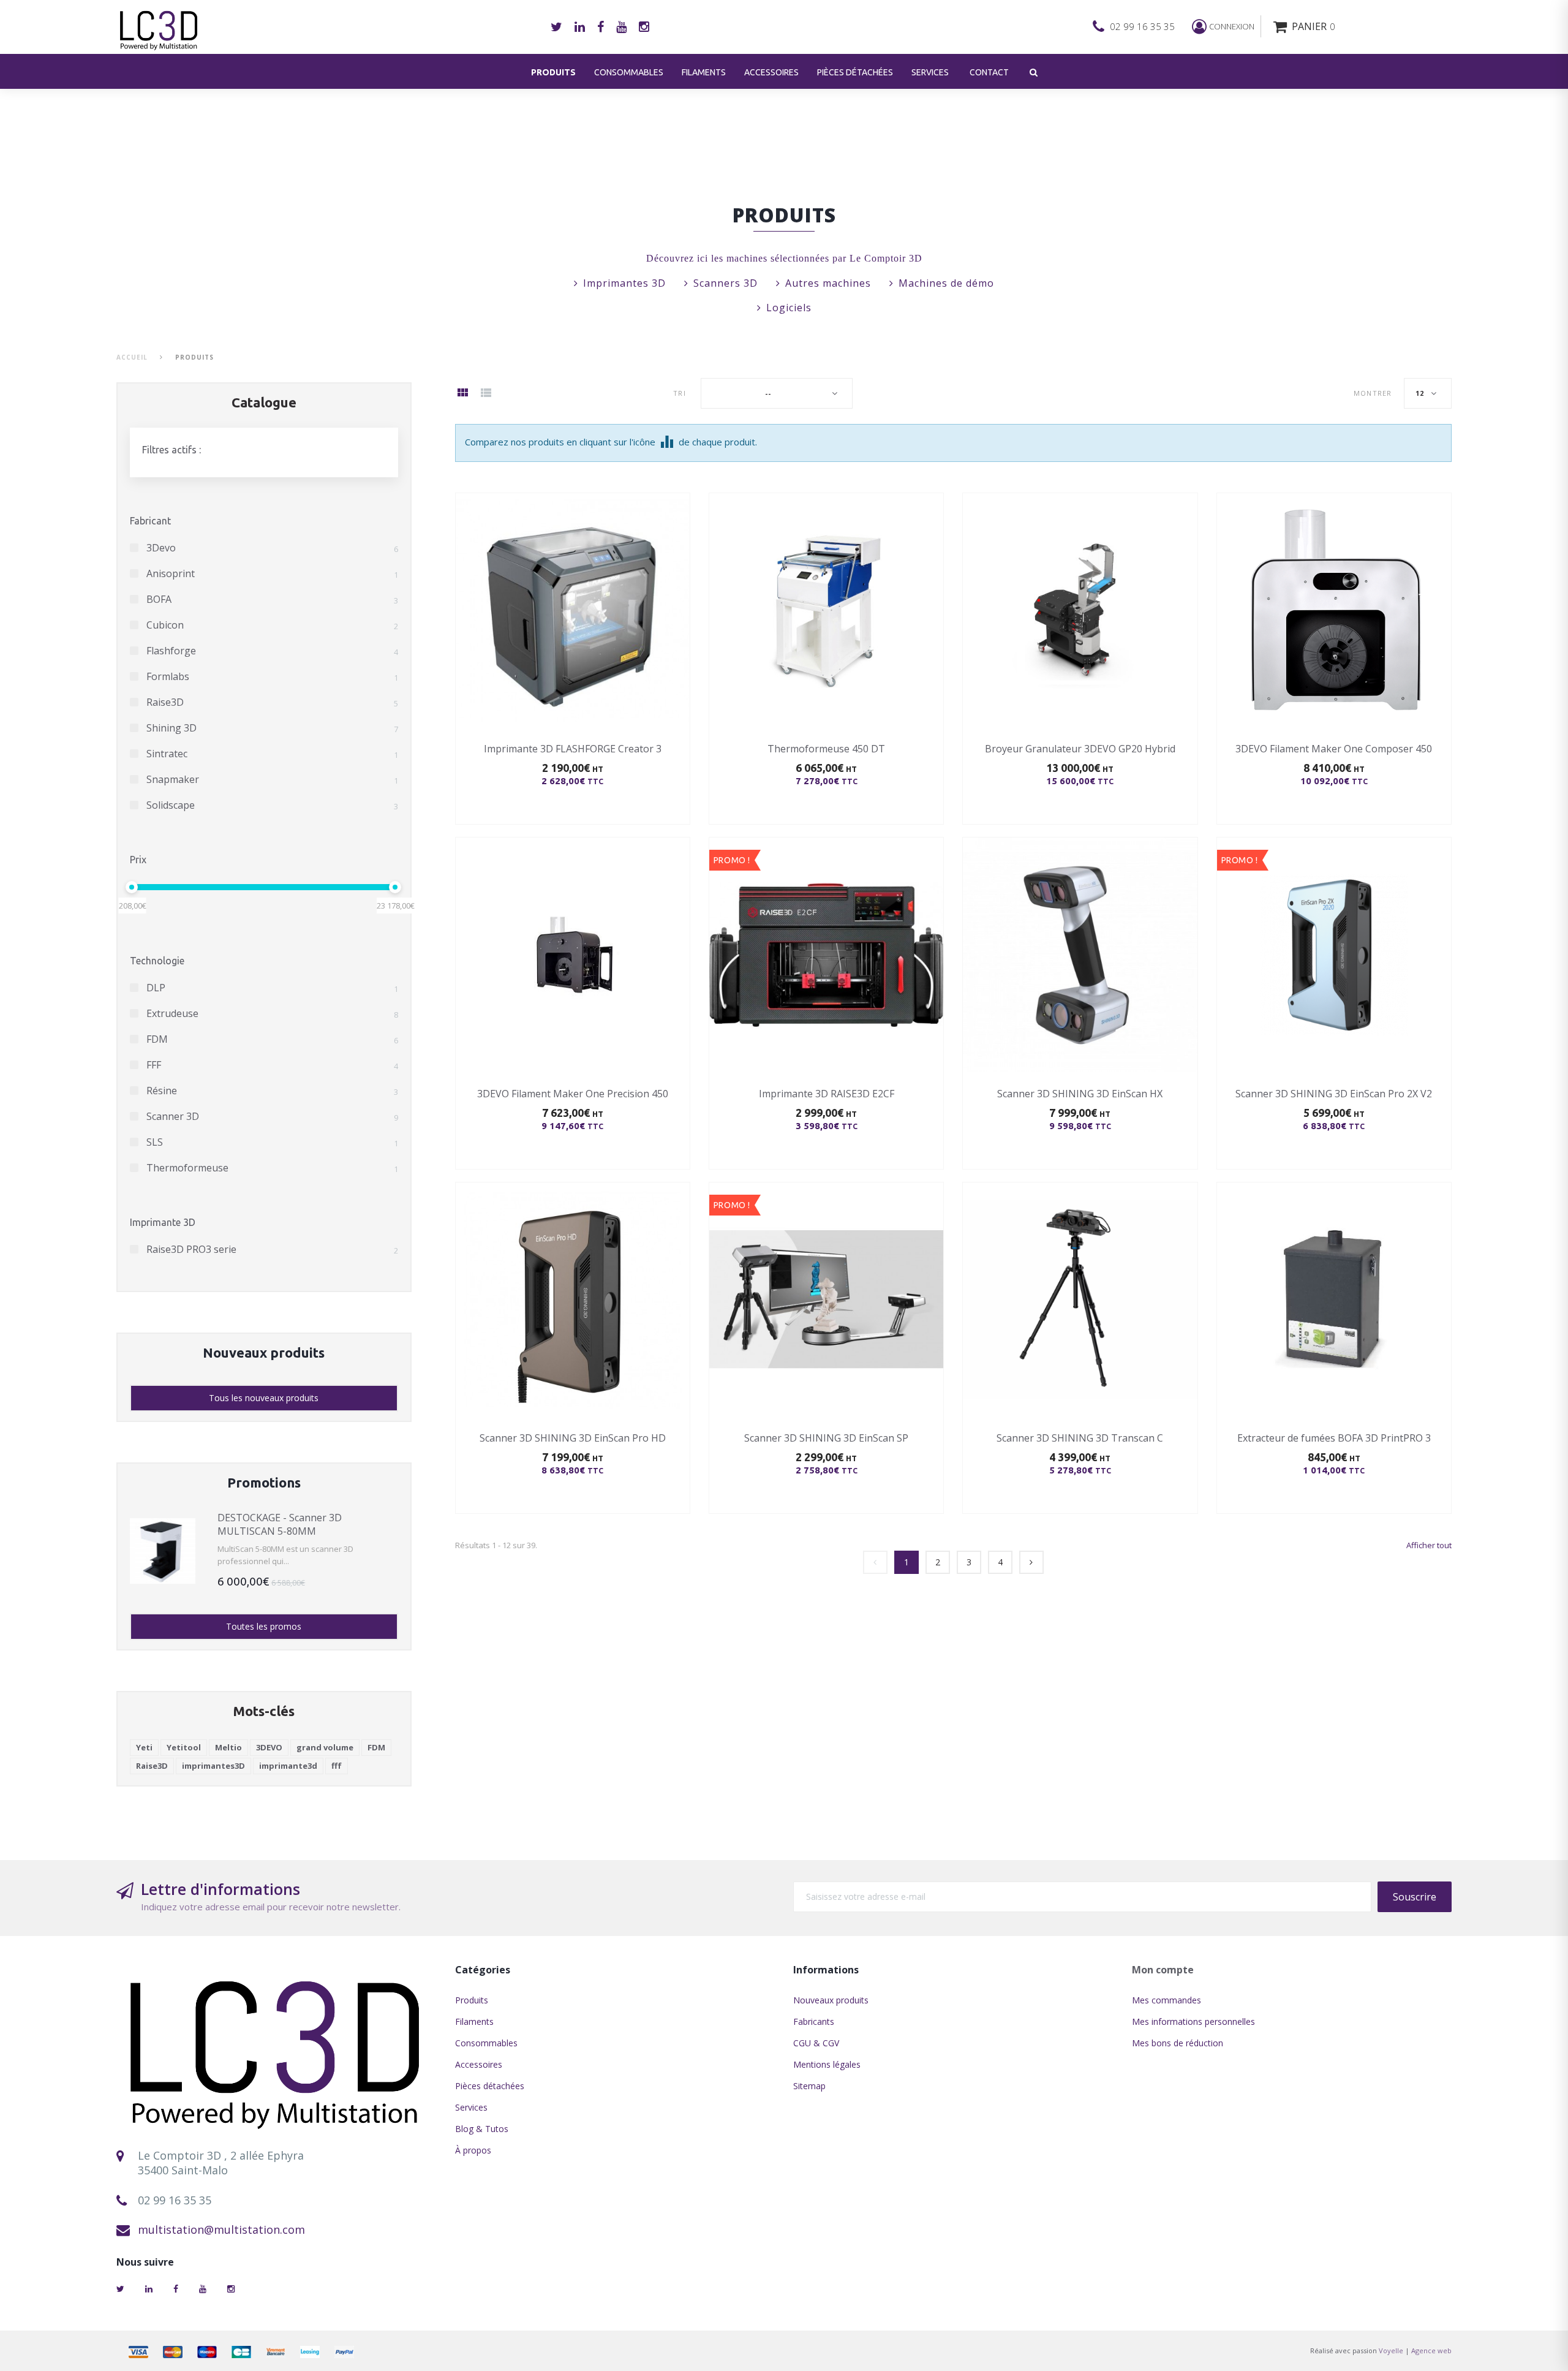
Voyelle (1391, 2350)
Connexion (1232, 26)
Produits (553, 72)
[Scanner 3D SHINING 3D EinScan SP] (826, 1299)
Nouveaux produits (264, 1352)
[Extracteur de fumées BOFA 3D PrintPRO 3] (1334, 1299)
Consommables (629, 72)
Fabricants (814, 2021)
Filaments (704, 72)
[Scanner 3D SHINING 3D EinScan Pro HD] (573, 1299)
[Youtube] (621, 27)
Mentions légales (827, 2064)
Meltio (228, 1747)
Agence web (1431, 2350)
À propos (473, 2150)
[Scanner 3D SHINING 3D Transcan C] (1080, 1299)
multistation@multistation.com (221, 2229)
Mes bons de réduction (1178, 2043)
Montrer (1373, 393)
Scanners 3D (726, 283)
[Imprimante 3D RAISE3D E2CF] (826, 955)
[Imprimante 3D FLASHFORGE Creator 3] (573, 610)
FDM (376, 1747)
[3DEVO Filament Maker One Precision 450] (573, 955)
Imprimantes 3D (624, 283)
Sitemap (809, 2086)
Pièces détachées (855, 72)
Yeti (144, 1747)
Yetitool (184, 1747)
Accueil (132, 357)
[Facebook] (601, 27)
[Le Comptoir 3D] (277, 2050)
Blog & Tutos (482, 2129)
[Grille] (462, 394)
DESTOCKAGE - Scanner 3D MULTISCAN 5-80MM (280, 1524)
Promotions (264, 1482)
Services (930, 72)
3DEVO (269, 1747)
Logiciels (789, 308)
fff (337, 1766)
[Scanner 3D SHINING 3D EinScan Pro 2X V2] (1334, 955)
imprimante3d (288, 1766)
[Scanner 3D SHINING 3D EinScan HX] (1080, 955)
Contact (989, 72)
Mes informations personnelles (1193, 2021)
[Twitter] (556, 27)
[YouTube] (203, 2289)
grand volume (325, 1747)
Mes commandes (1167, 2000)
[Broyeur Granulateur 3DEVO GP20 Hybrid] (1080, 610)
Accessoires (771, 72)
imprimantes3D (213, 1766)
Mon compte (1163, 1970)
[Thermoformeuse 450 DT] (826, 610)
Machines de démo (946, 283)
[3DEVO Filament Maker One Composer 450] (1334, 610)
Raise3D (152, 1766)
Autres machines (828, 283)
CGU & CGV (816, 2043)
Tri (679, 393)
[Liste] (486, 394)
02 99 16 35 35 (1142, 26)
